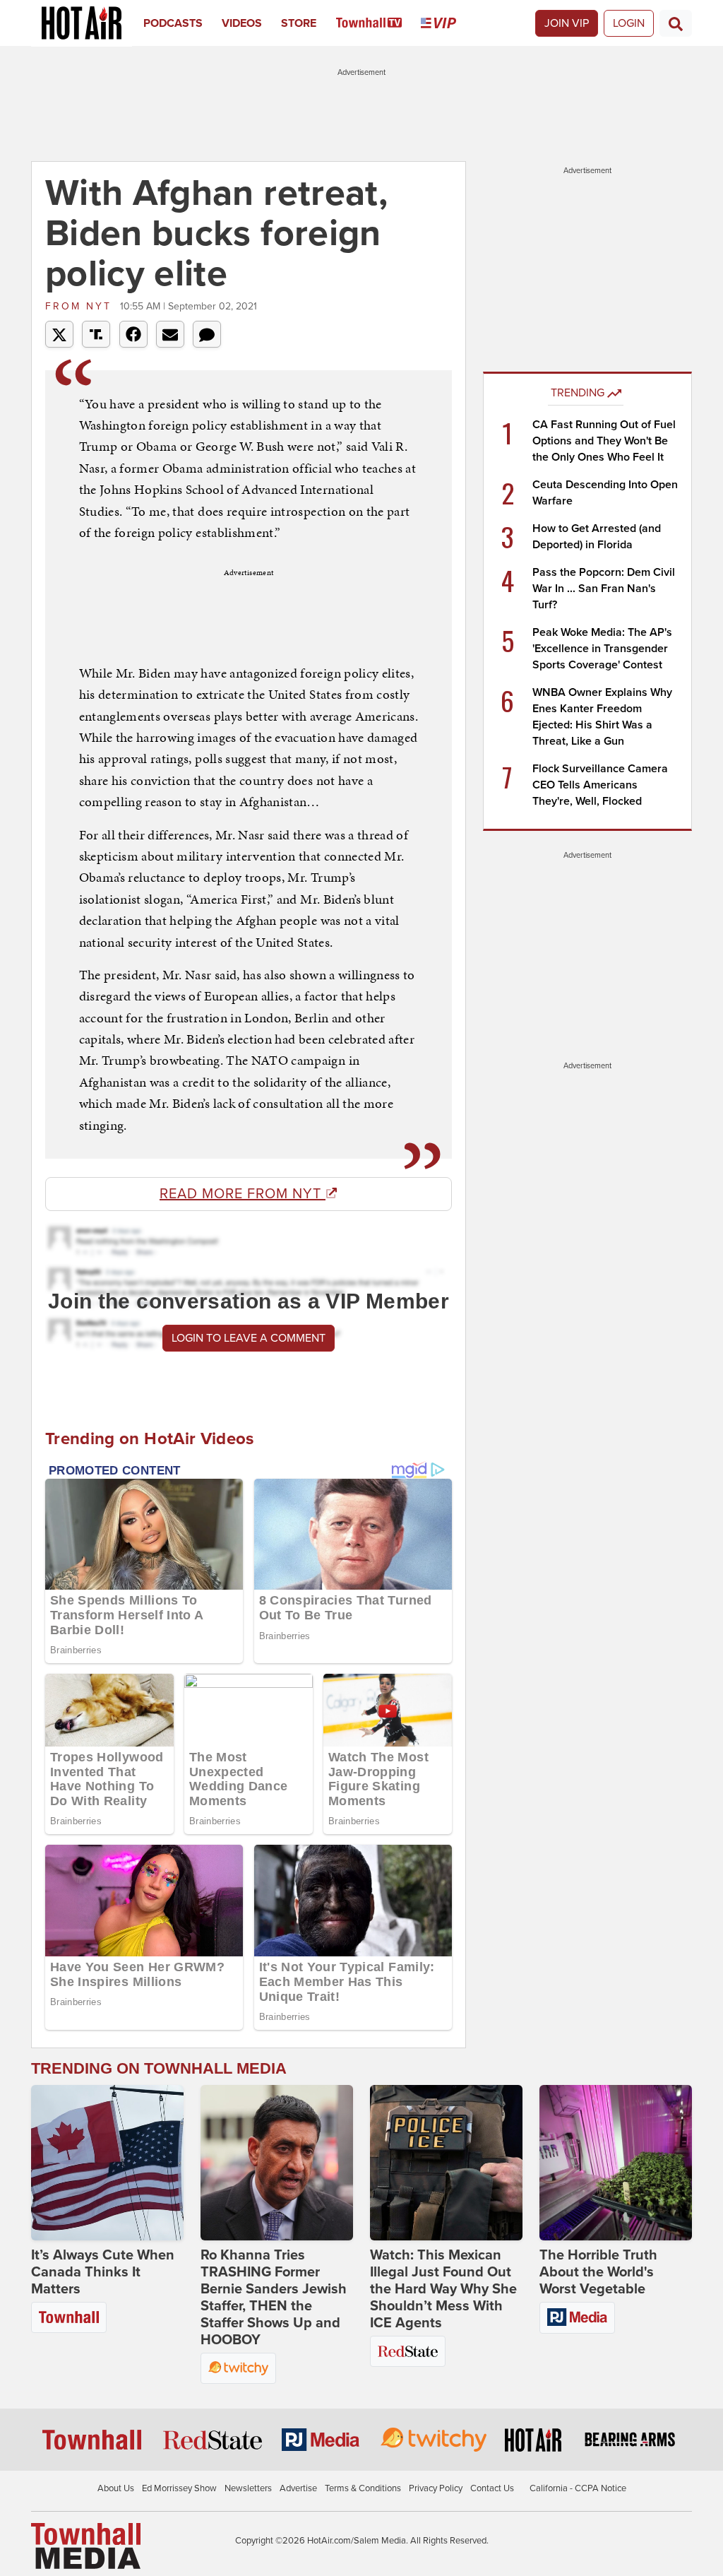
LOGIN (629, 23)
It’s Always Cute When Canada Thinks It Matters (103, 2272)
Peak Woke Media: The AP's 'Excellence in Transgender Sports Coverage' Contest (602, 649)
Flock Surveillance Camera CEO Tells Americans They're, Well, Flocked (600, 785)
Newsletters (248, 2488)
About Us (116, 2488)
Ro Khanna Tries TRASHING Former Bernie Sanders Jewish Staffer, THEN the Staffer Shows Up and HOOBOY (274, 2298)
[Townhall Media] (86, 2545)
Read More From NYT (243, 1194)
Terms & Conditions (363, 2488)
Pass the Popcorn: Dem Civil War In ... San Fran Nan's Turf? (604, 589)
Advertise (298, 2488)
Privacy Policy (436, 2488)
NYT (81, 306)
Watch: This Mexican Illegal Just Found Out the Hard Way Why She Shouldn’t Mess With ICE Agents (443, 2289)
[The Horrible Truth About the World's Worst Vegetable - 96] (616, 2163)
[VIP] (448, 23)
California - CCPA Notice (578, 2488)
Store (299, 23)
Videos (242, 23)
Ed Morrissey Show (179, 2488)
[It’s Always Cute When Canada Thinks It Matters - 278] (107, 2163)
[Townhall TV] (379, 23)
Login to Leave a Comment (249, 1338)
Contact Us (492, 2488)
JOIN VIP (567, 23)
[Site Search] (676, 23)
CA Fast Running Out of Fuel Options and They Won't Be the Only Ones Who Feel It (604, 441)
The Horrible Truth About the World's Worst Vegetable (598, 2272)
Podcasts (173, 23)
